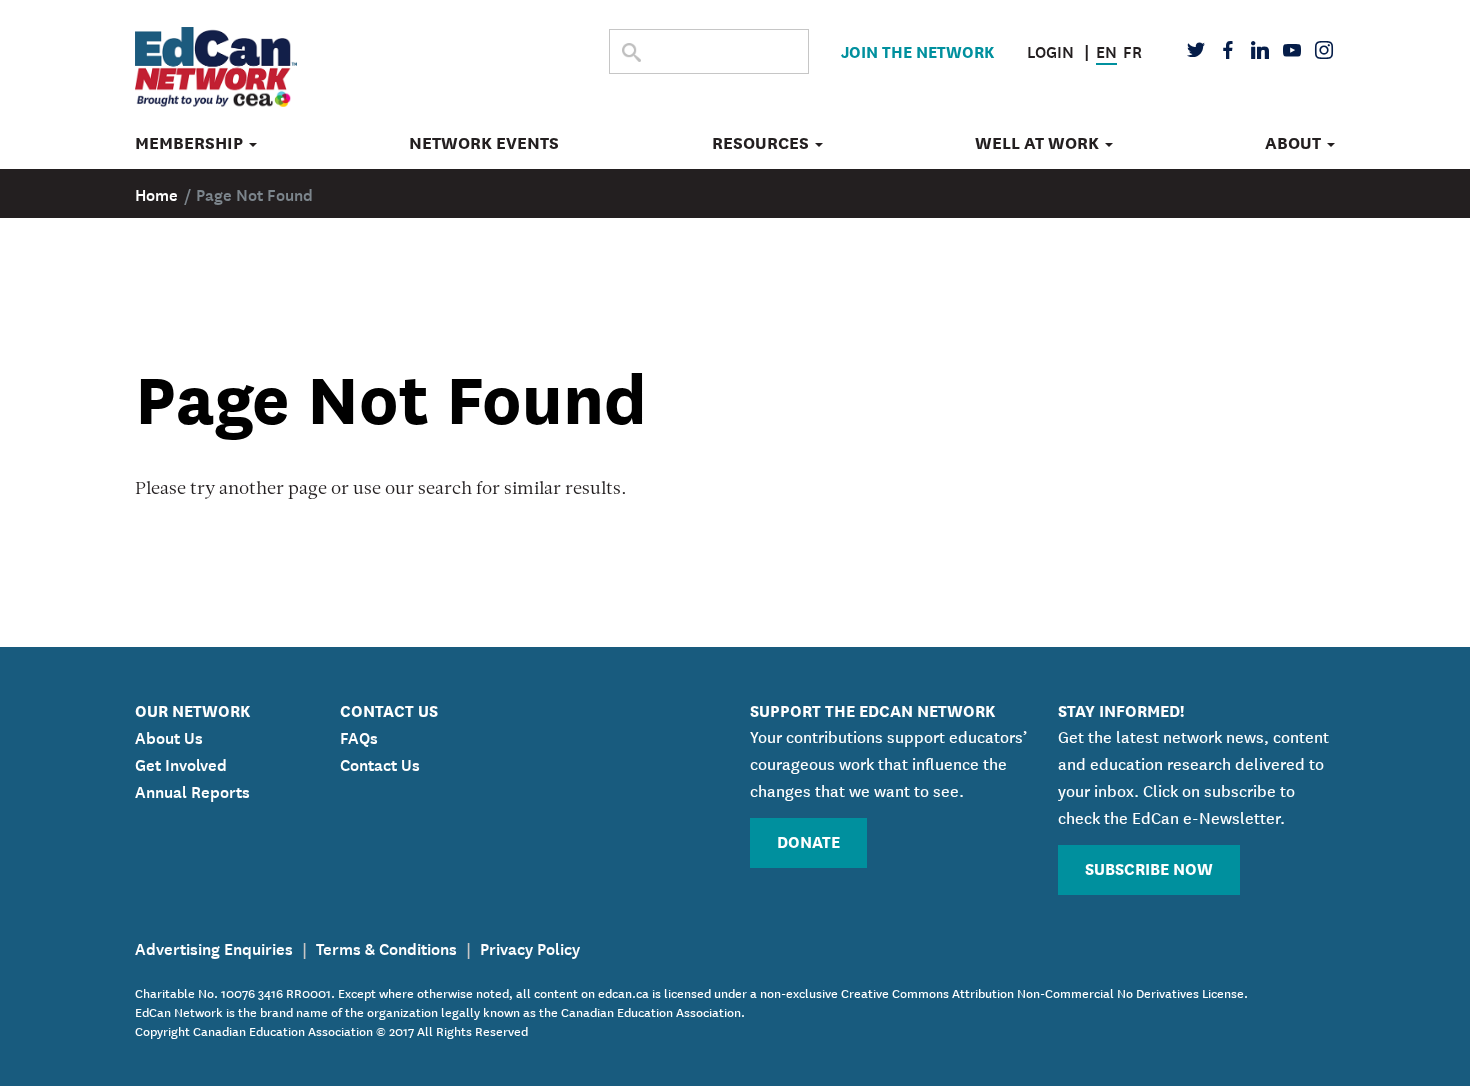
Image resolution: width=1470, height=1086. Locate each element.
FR (1132, 50)
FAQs (359, 736)
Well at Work (1039, 143)
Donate (808, 840)
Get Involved (181, 763)
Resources (762, 143)
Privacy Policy (530, 947)
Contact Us (380, 763)
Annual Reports (192, 790)
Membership (191, 143)
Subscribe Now (1149, 867)
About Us (169, 736)
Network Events (484, 143)
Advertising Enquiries (214, 947)
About (1295, 143)
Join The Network (917, 50)
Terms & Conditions (386, 947)
